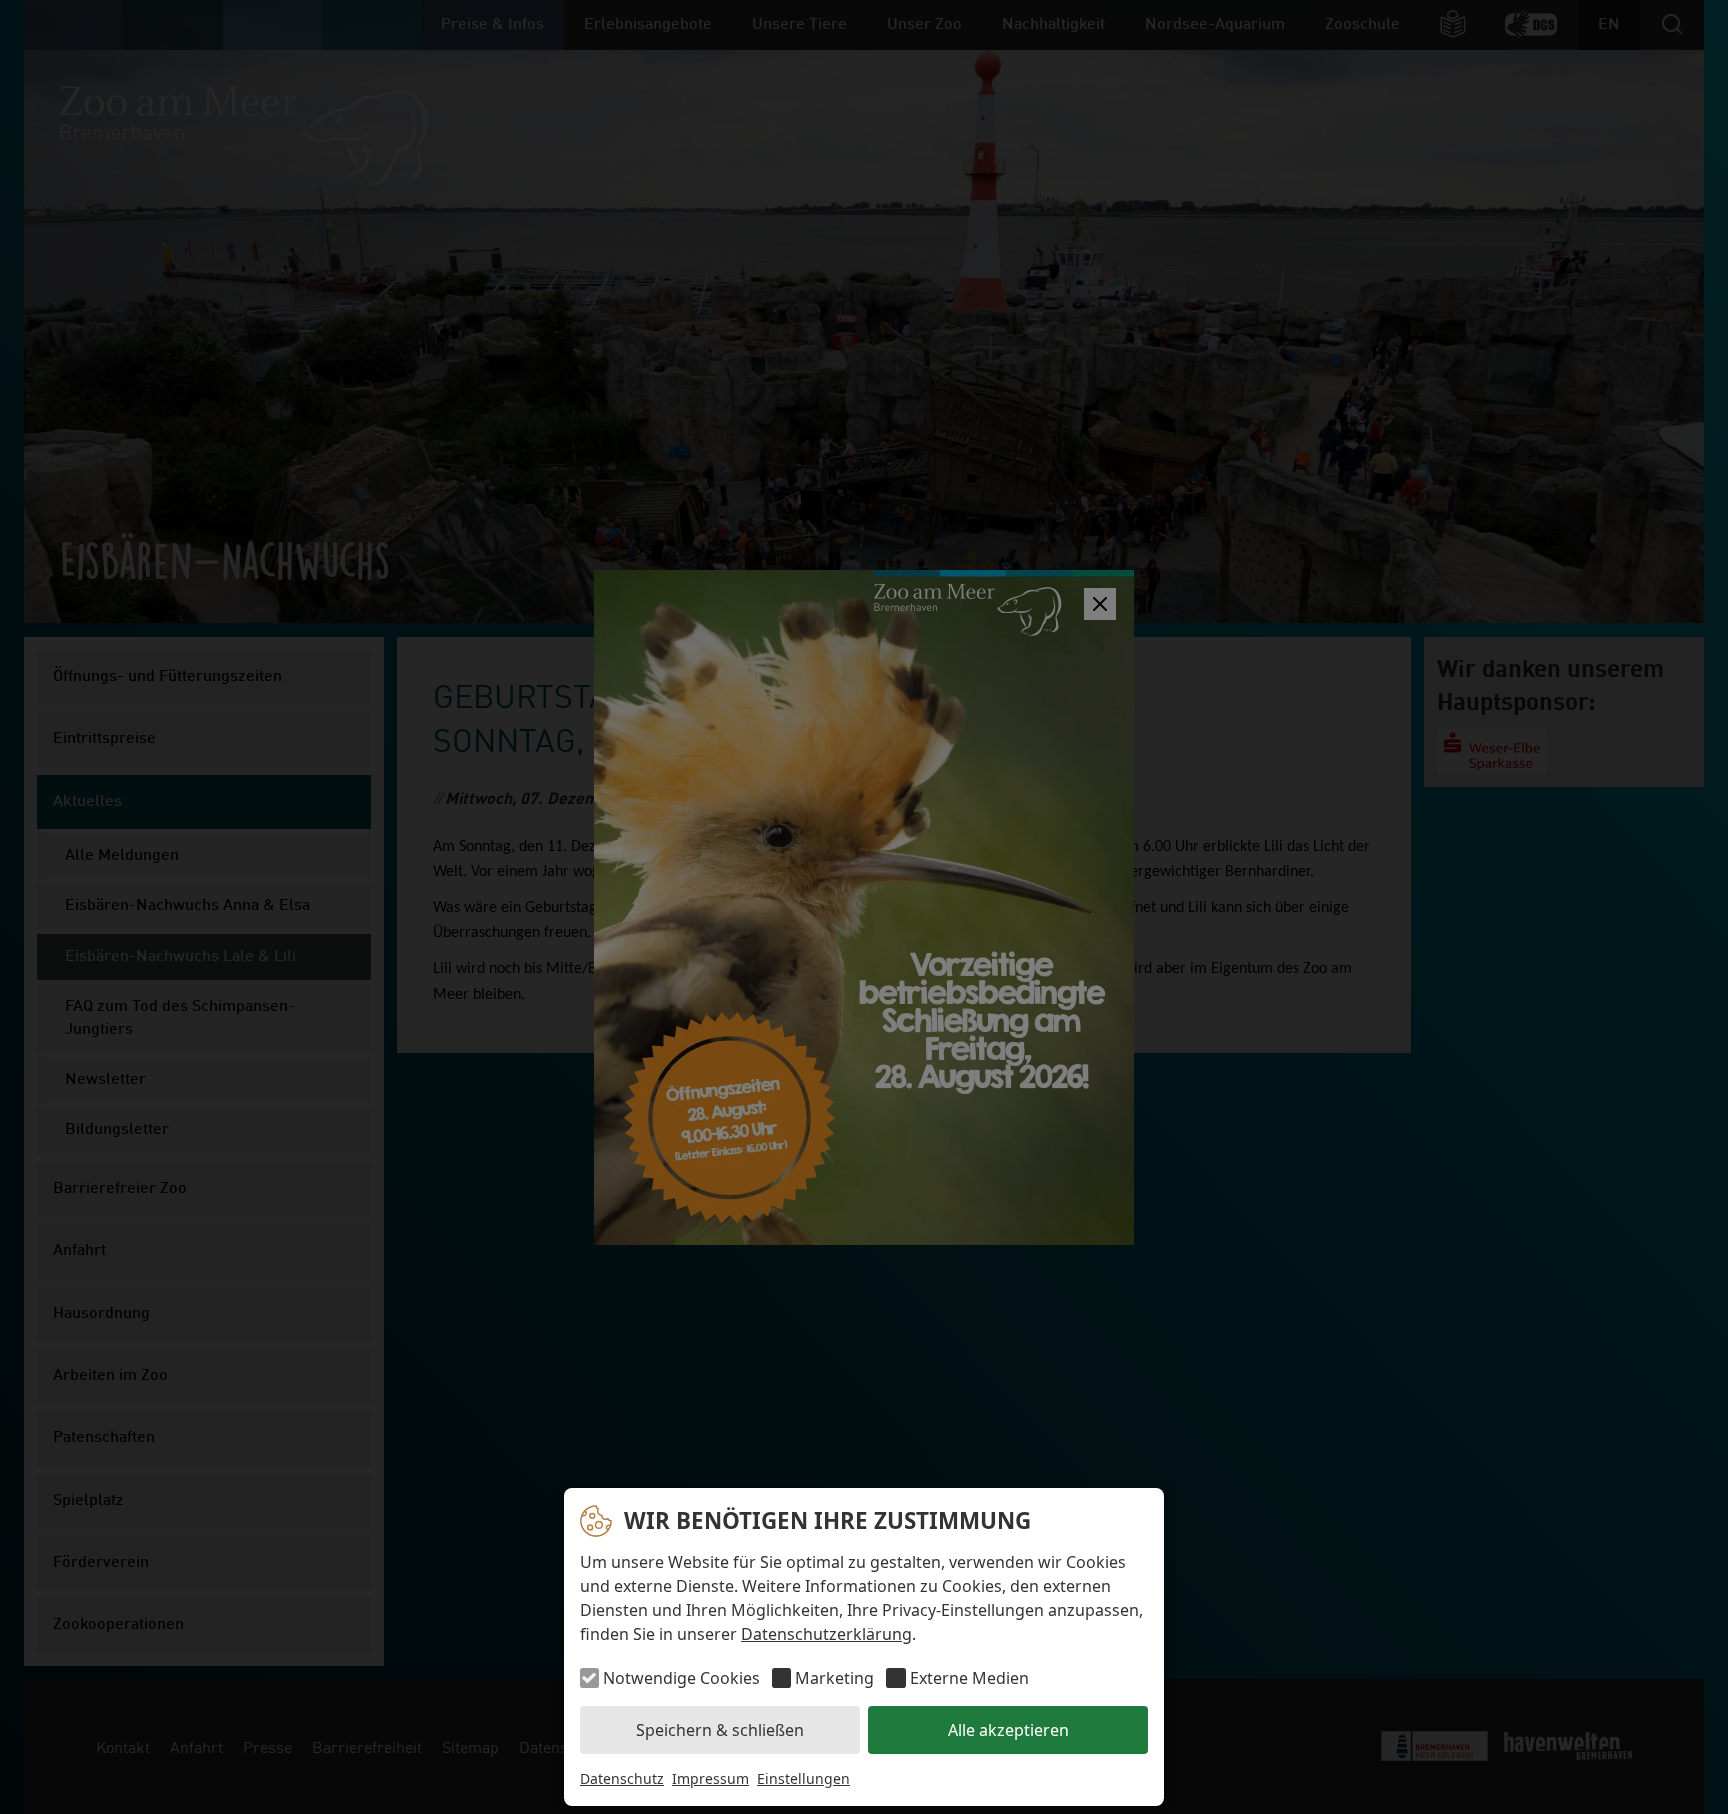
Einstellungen (803, 1778)
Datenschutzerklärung (826, 1634)
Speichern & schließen (720, 1730)
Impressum (710, 1778)
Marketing (834, 1678)
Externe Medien (969, 1678)
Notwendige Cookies (681, 1678)
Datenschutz (622, 1778)
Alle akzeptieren (1008, 1730)
